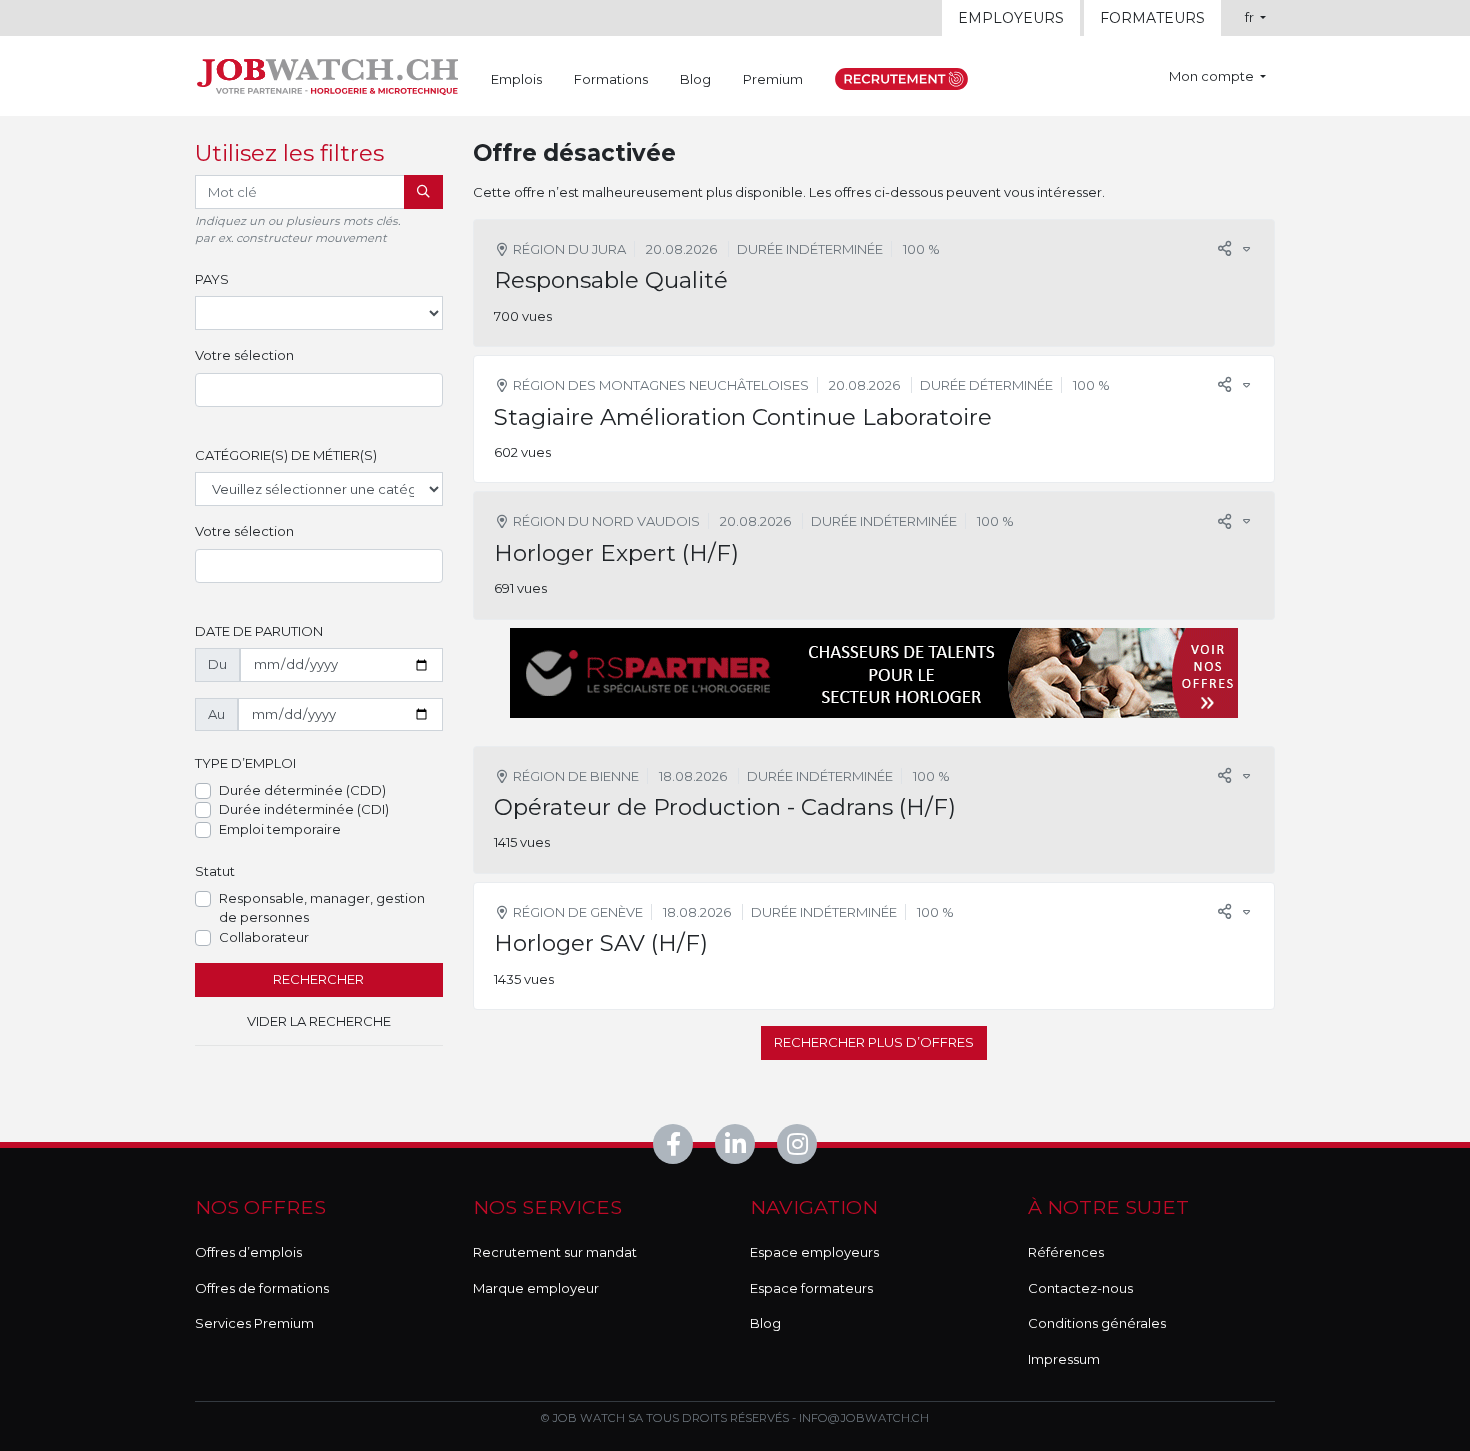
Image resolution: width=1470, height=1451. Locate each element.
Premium (773, 79)
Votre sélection (244, 355)
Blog (695, 79)
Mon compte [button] (1213, 76)
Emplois (516, 79)
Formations (611, 79)
